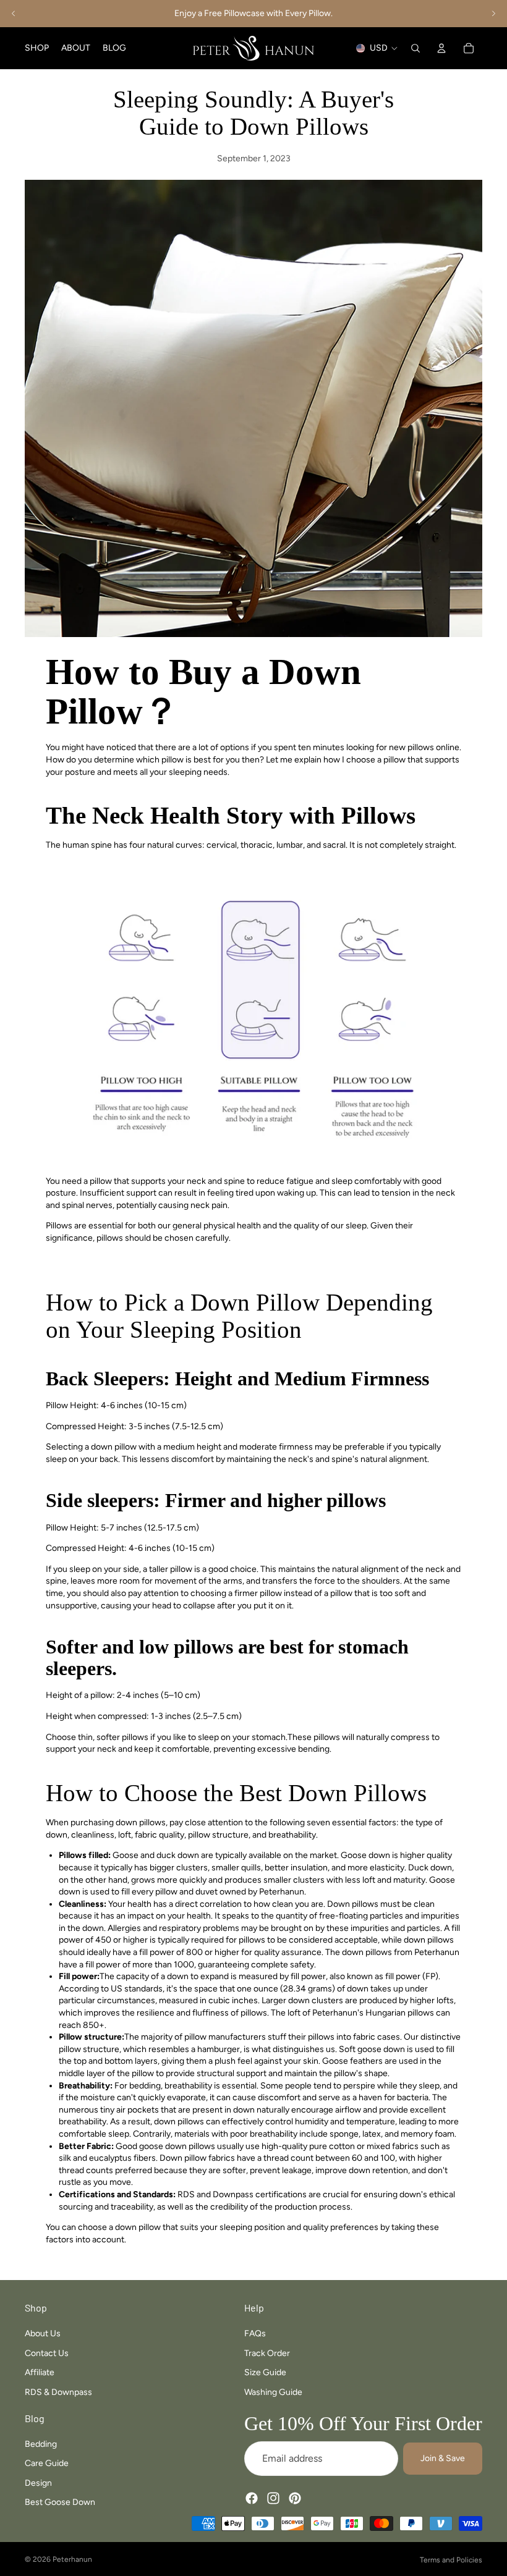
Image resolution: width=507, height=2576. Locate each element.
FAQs (255, 2333)
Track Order (267, 2353)
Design (38, 2483)
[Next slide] (493, 14)
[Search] (415, 48)
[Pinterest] (295, 2499)
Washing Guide (273, 2392)
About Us (43, 2333)
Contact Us (47, 2353)
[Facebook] (252, 2499)
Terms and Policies (451, 2560)
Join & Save (443, 2459)
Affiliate (40, 2373)
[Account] (441, 48)
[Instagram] (273, 2499)
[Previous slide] (14, 14)
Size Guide (265, 2373)
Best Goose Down (60, 2503)
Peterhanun (72, 2559)
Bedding (41, 2444)
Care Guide (47, 2463)
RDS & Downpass (58, 2392)
